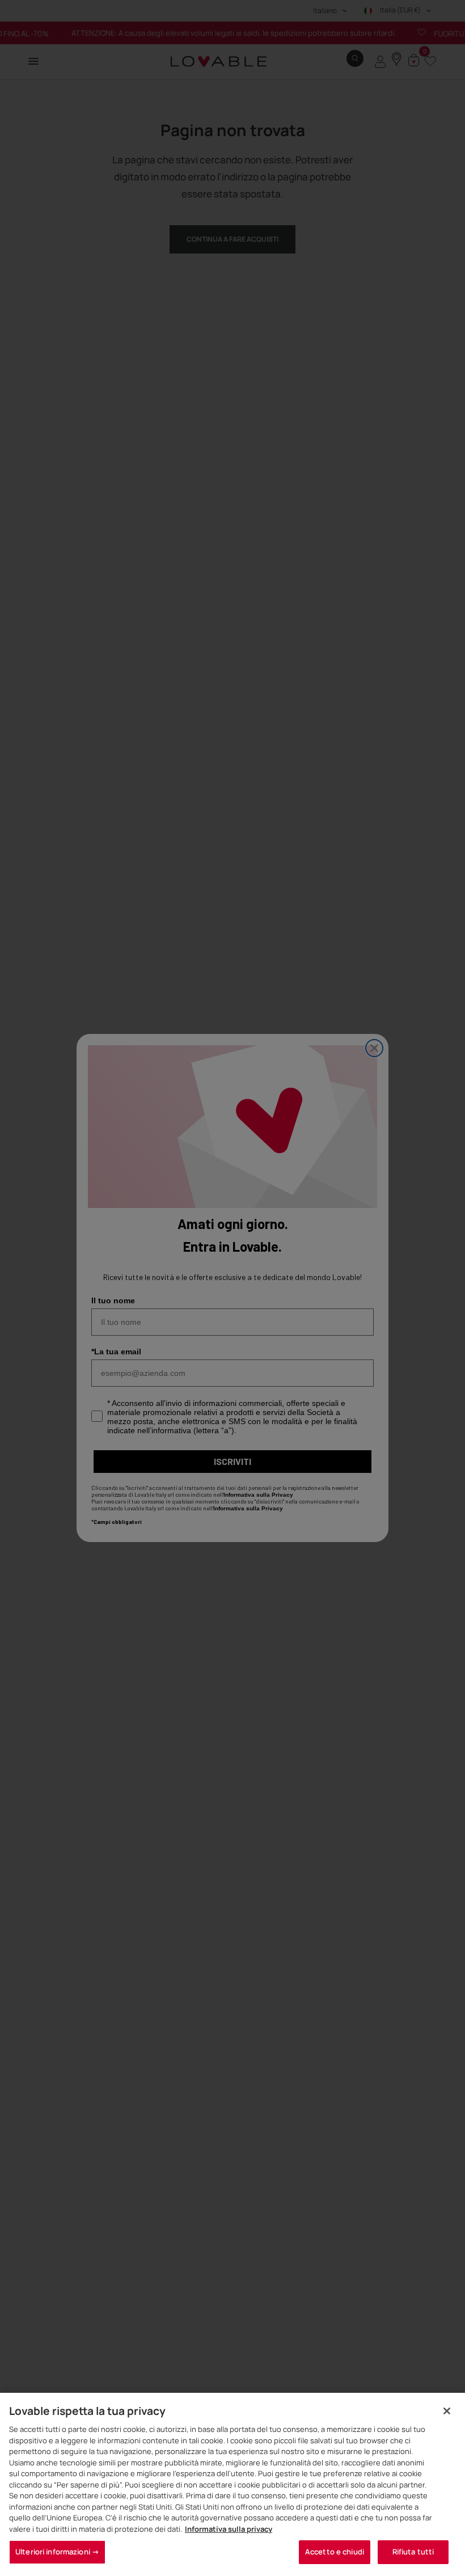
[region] (232, 2484)
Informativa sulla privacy (229, 2529)
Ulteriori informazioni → (57, 2552)
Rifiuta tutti (413, 2552)
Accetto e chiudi (335, 2552)
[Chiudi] (447, 2411)
